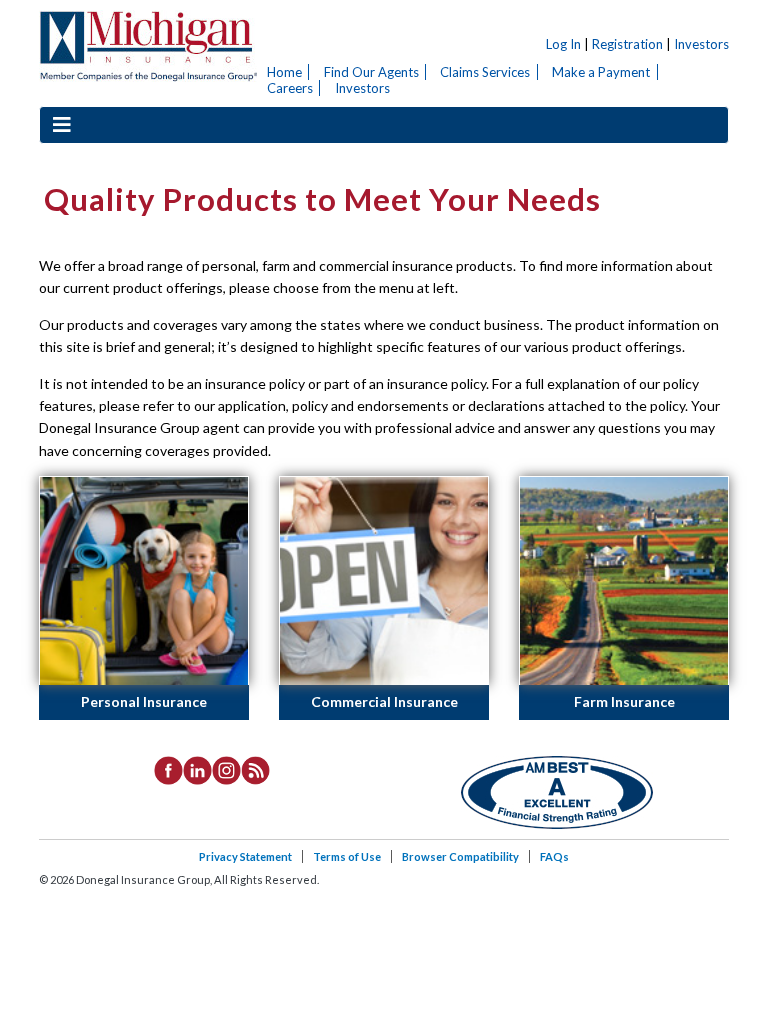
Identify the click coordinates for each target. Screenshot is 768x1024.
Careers (290, 88)
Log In (563, 44)
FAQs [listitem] (554, 856)
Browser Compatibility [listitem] (460, 856)
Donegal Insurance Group (148, 46)
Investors (701, 44)
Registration (627, 44)
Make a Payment (601, 72)
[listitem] (168, 768)
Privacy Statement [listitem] (245, 856)
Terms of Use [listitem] (347, 856)
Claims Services (485, 72)
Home (284, 72)
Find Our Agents (371, 72)
